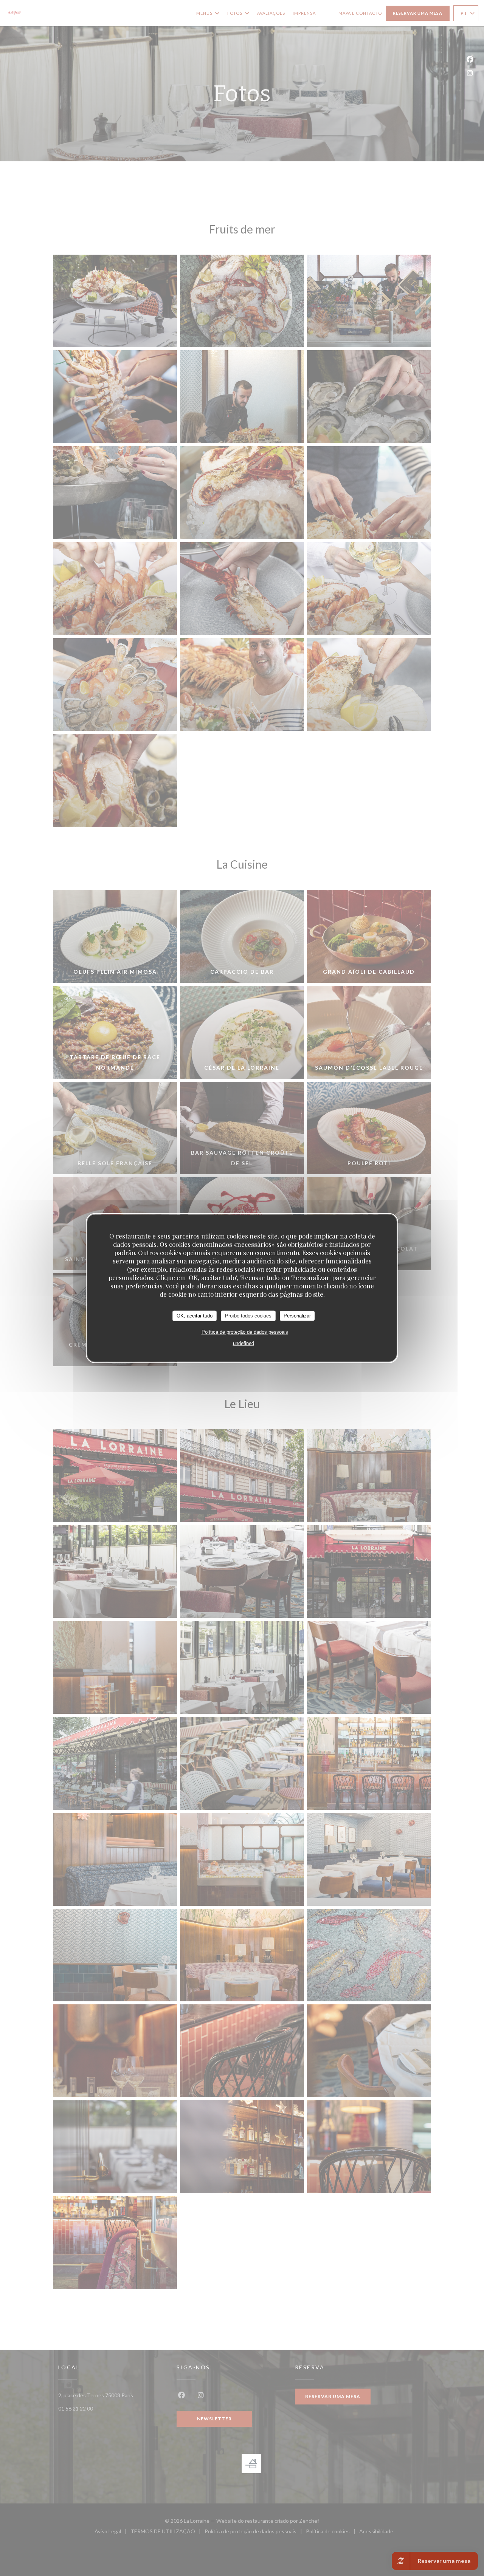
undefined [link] (244, 1343)
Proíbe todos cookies (248, 1316)
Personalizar (297, 1316)
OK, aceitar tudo (195, 1316)
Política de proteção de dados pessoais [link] (245, 1332)
